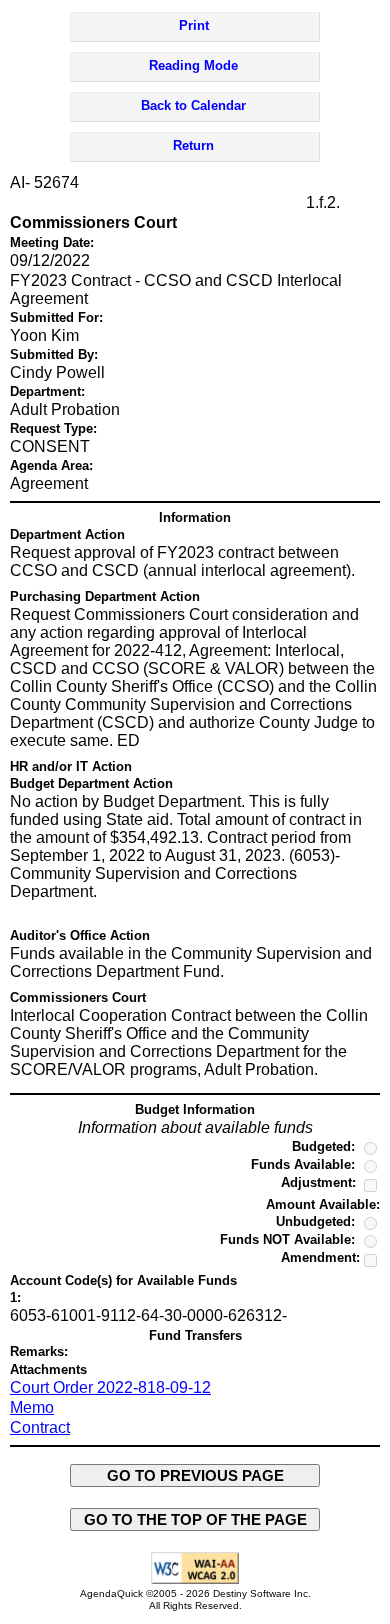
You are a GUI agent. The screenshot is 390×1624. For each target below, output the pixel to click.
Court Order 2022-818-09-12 (110, 1387)
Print (194, 25)
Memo (32, 1407)
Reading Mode (193, 65)
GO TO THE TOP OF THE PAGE (195, 1519)
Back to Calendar (193, 105)
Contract (40, 1427)
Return (193, 145)
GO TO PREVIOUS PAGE (195, 1475)
